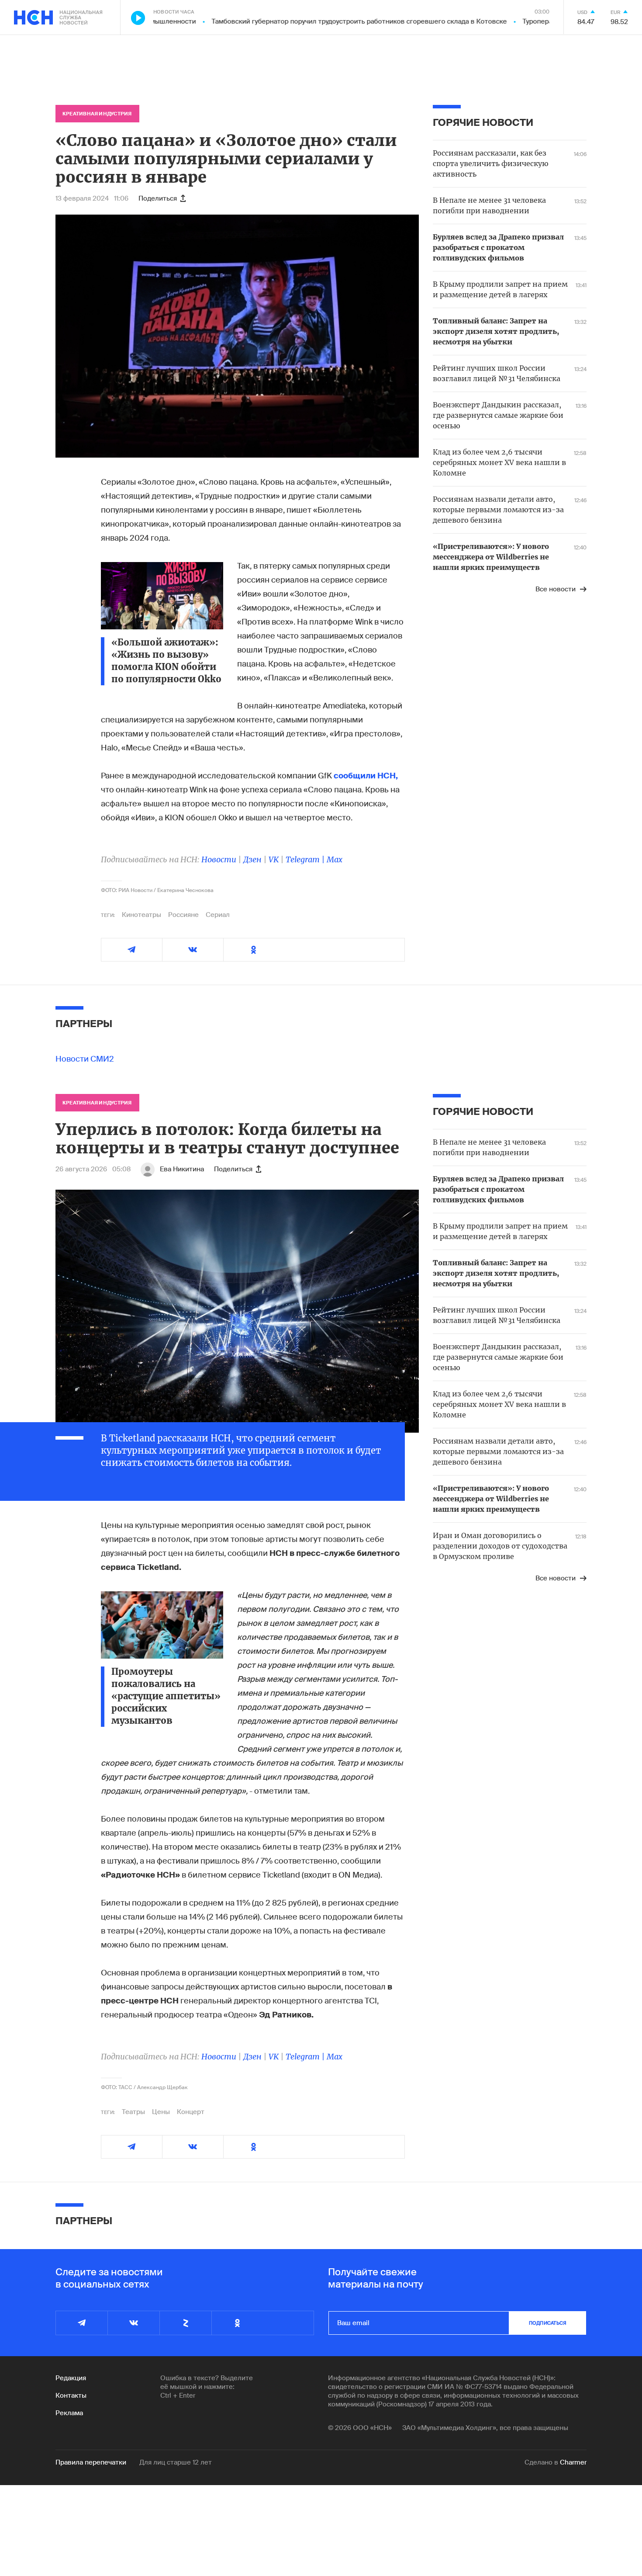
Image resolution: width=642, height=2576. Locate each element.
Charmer (573, 2462)
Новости (219, 859)
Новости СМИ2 (85, 1059)
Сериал (218, 915)
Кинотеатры (142, 915)
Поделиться (158, 198)
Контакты (71, 2395)
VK (274, 859)
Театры (133, 2112)
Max (335, 859)
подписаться (548, 2323)
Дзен (252, 859)
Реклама (69, 2413)
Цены (161, 2112)
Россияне (183, 915)
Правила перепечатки (91, 2462)
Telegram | (306, 859)
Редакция (71, 2378)
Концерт (191, 2112)
